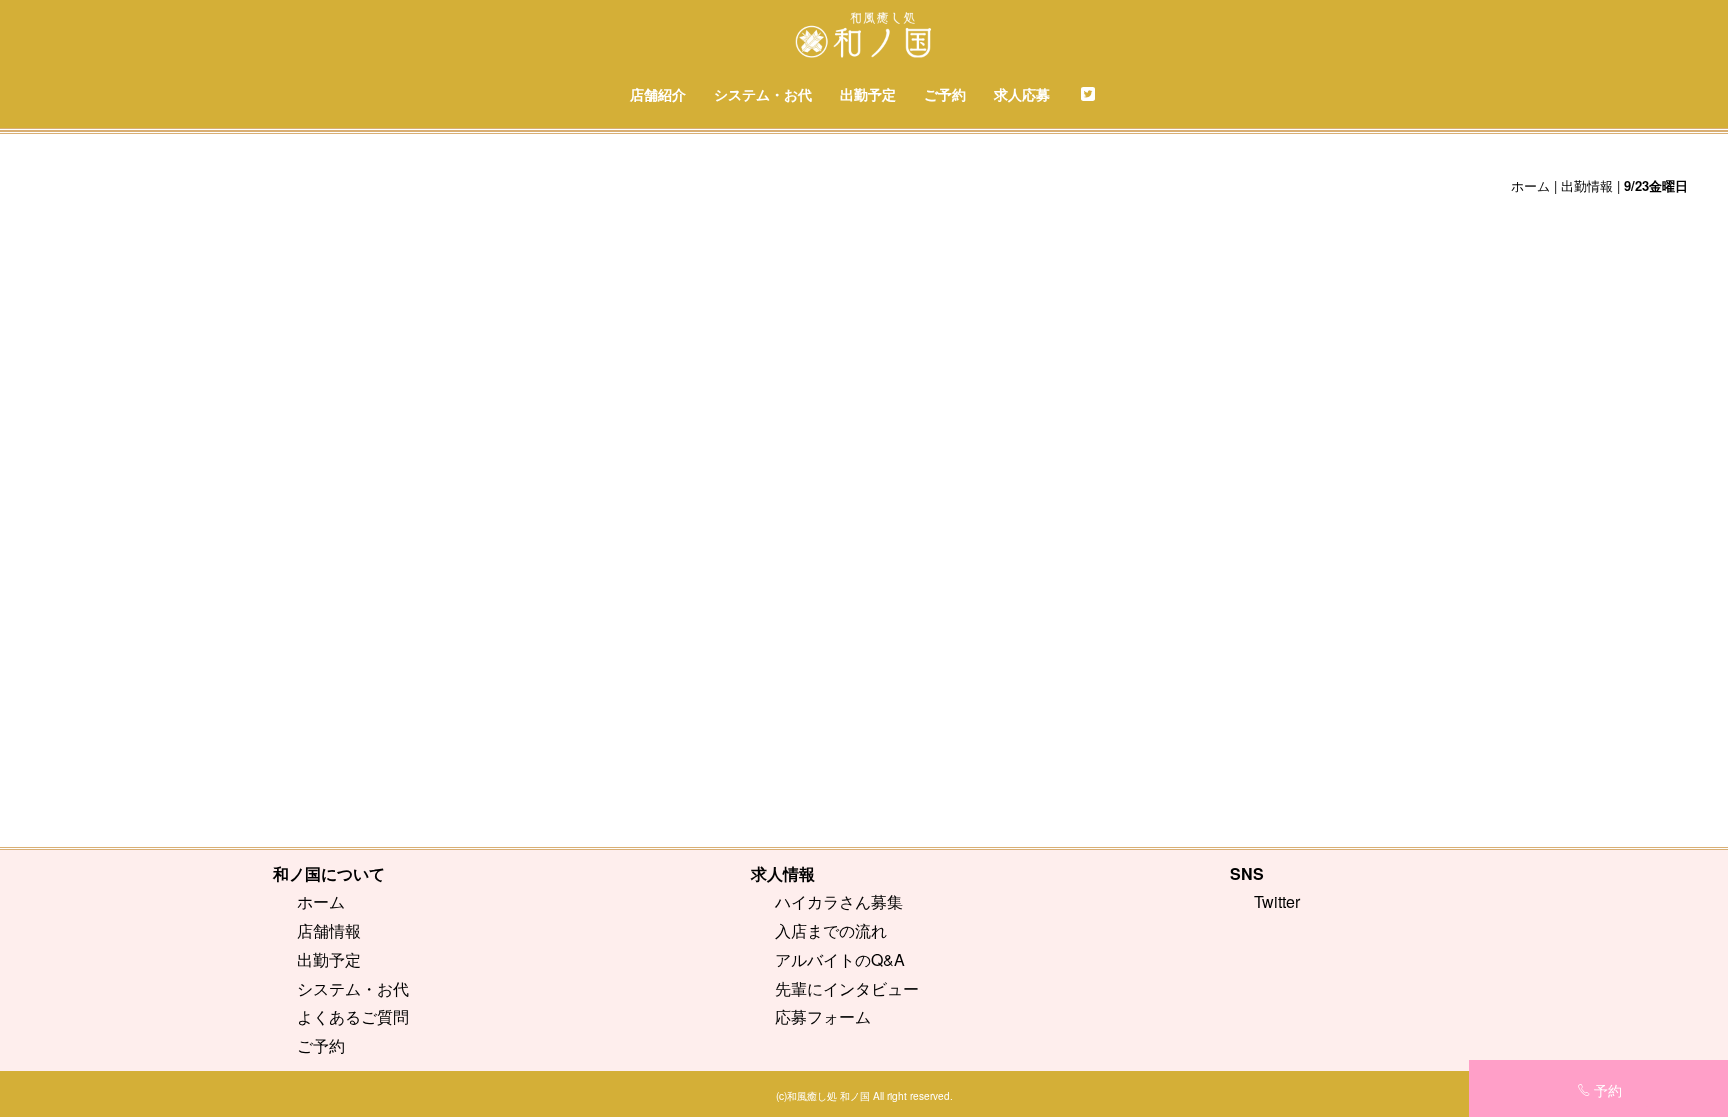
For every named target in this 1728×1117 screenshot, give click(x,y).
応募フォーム (823, 1016)
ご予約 (945, 94)
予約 (1608, 1090)
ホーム (1530, 185)
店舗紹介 (658, 94)
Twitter (1277, 901)
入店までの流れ (831, 930)
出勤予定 (868, 94)
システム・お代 (763, 94)
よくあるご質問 (353, 1016)
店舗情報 (329, 930)
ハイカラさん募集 (839, 901)
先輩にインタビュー (847, 988)
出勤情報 (1587, 185)
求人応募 (1022, 94)
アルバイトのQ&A (840, 959)
